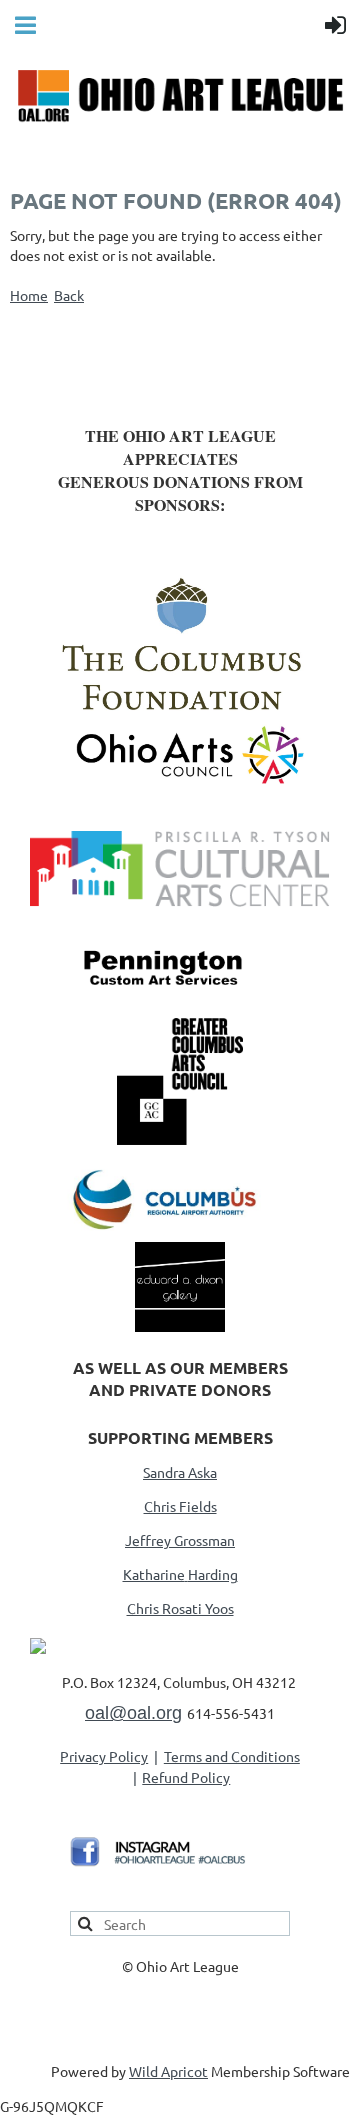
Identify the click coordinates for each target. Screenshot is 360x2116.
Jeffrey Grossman (180, 1540)
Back (69, 295)
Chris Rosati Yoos (180, 1608)
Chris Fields (180, 1506)
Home (29, 295)
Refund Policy (186, 1777)
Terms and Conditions (232, 1756)
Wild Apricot (168, 2071)
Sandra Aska (180, 1472)
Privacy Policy (104, 1756)
